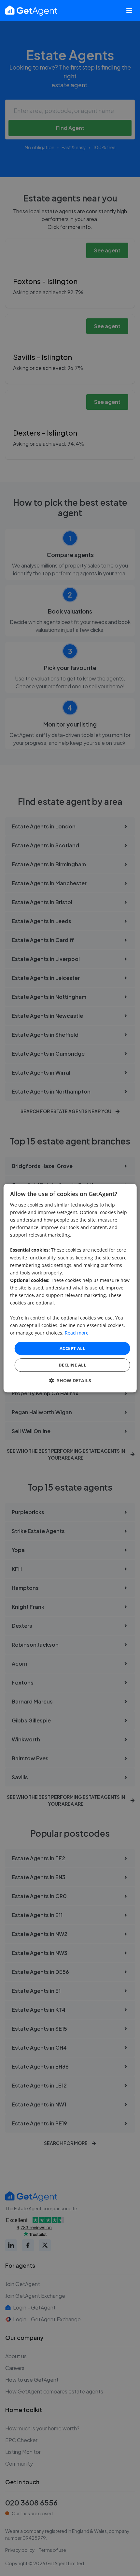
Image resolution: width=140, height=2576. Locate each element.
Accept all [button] (72, 1348)
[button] (70, 1380)
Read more (77, 1333)
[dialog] (70, 1288)
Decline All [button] (72, 1365)
